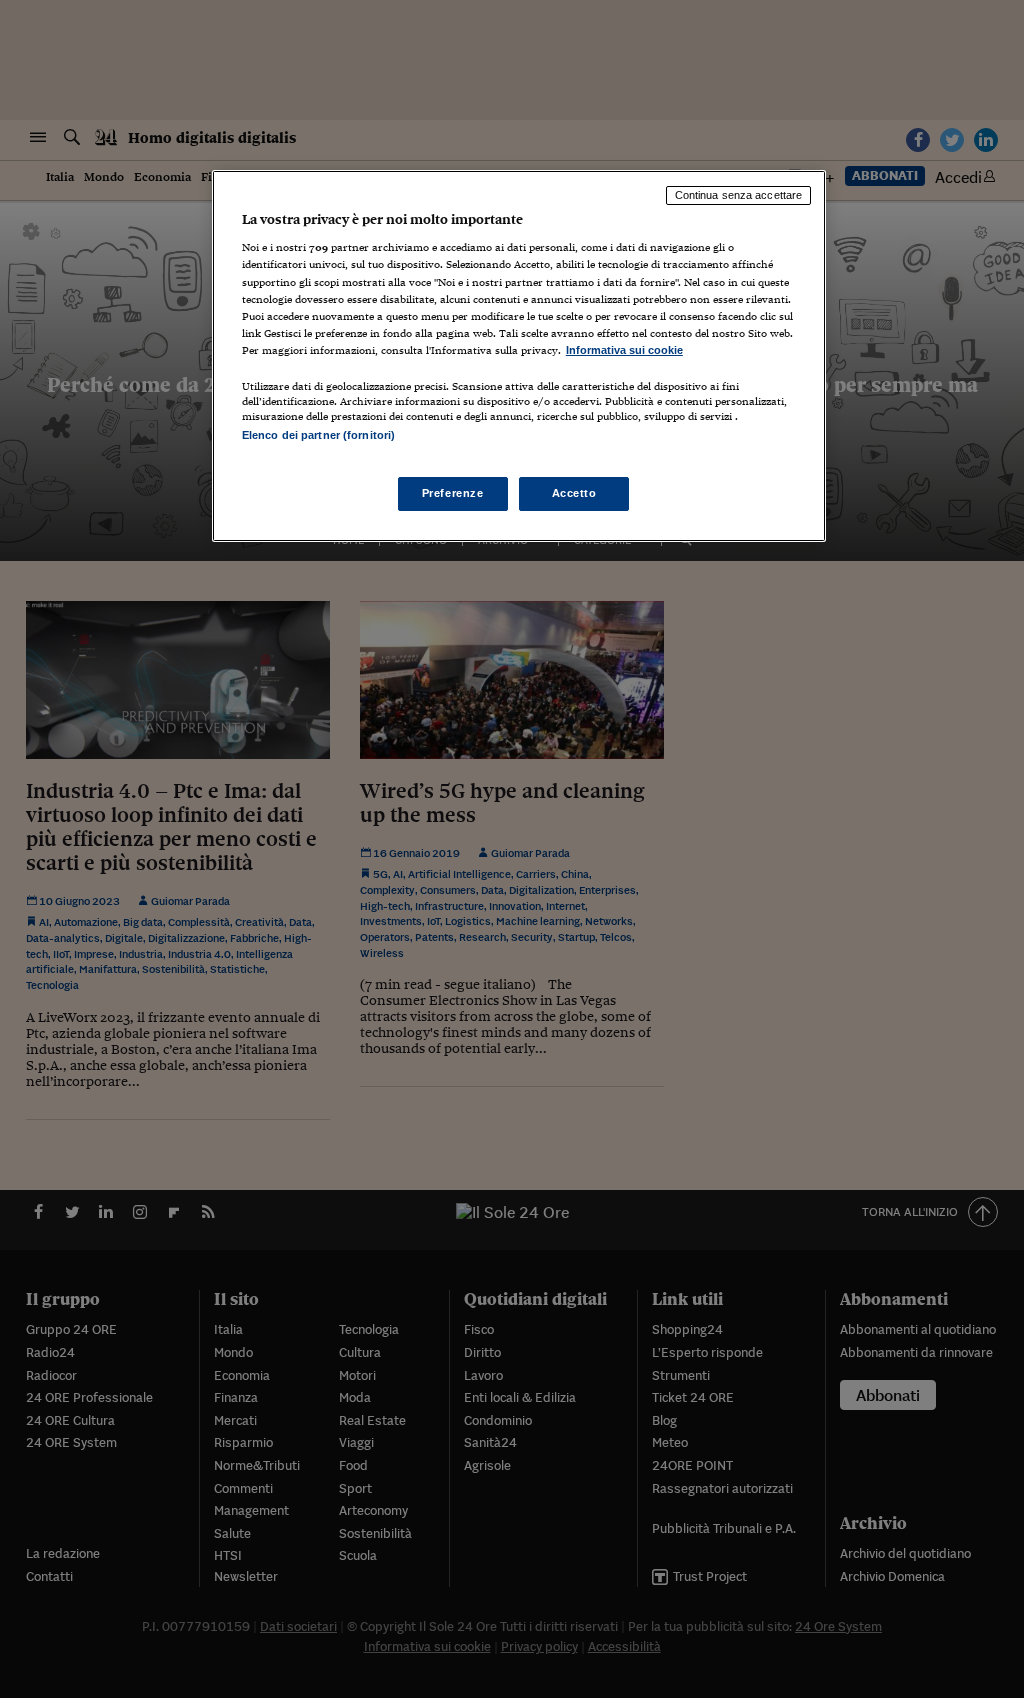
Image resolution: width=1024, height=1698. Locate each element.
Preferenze (453, 493)
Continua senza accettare (739, 195)
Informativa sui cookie (624, 350)
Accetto (574, 493)
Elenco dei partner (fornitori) (318, 435)
